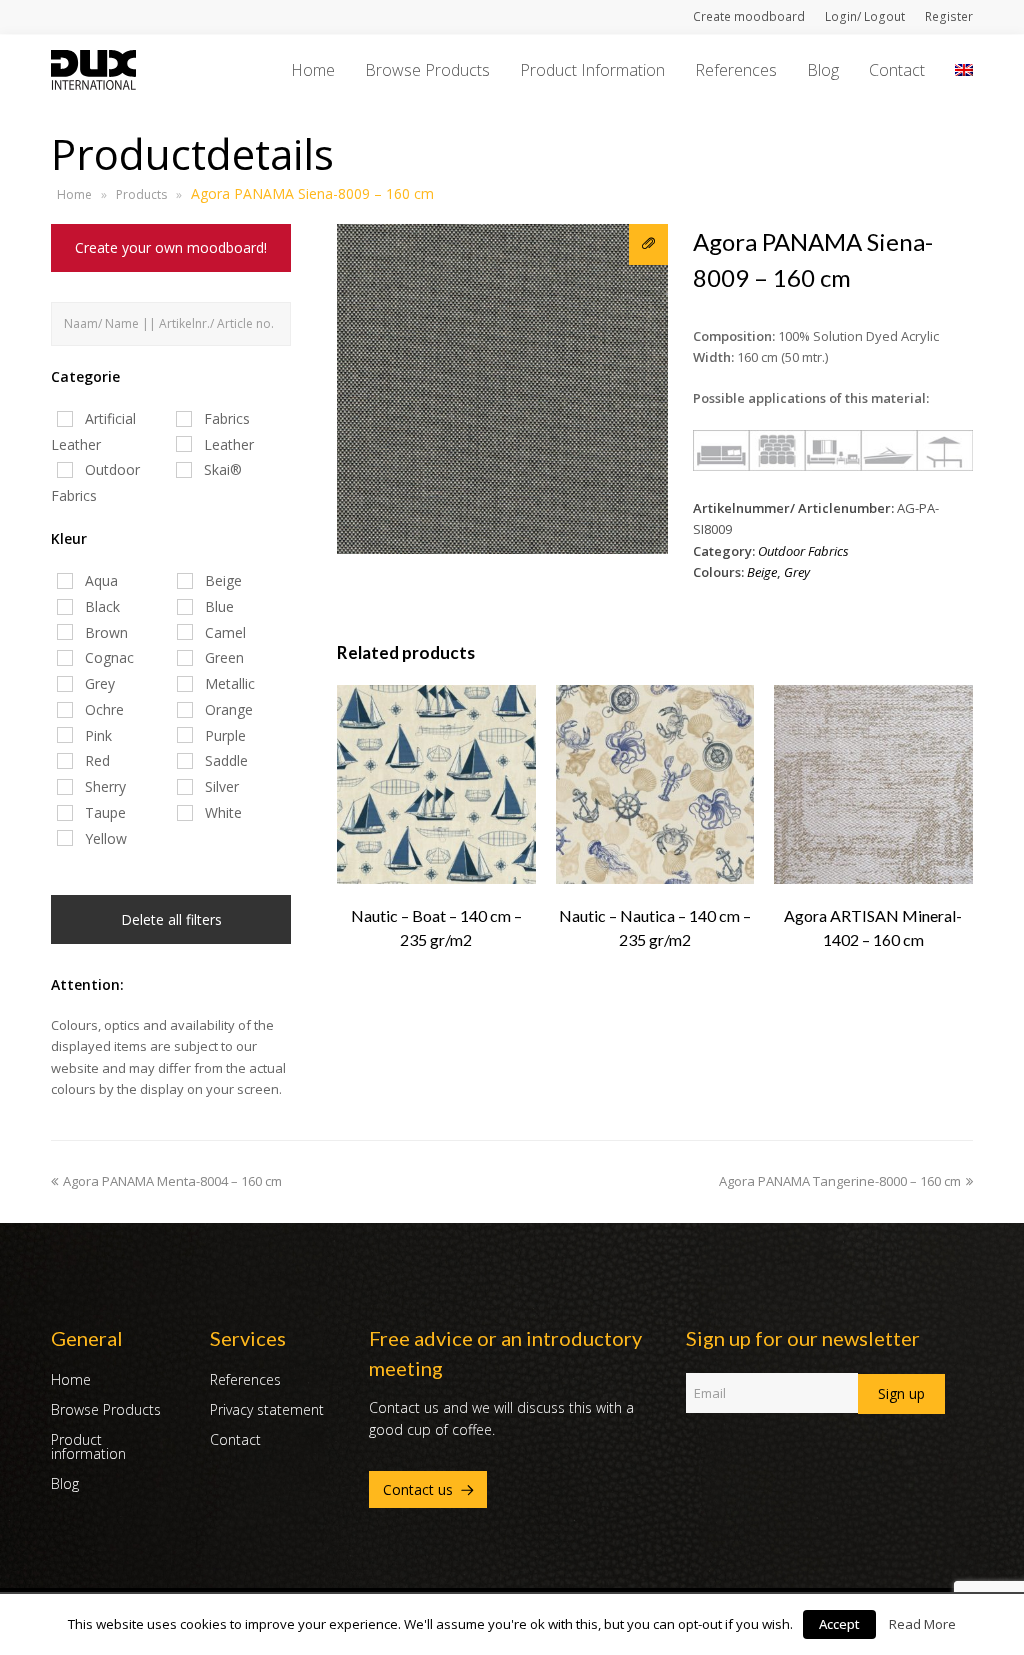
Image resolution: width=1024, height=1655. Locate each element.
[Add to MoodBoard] (648, 244)
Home (74, 194)
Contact (235, 1439)
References (245, 1379)
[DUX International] (93, 68)
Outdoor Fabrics (803, 551)
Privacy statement (267, 1409)
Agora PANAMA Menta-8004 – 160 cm (172, 1181)
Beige (762, 572)
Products (141, 194)
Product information (88, 1446)
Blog (65, 1483)
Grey (797, 572)
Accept (839, 1624)
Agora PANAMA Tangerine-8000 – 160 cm (840, 1181)
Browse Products (106, 1409)
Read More (922, 1624)
